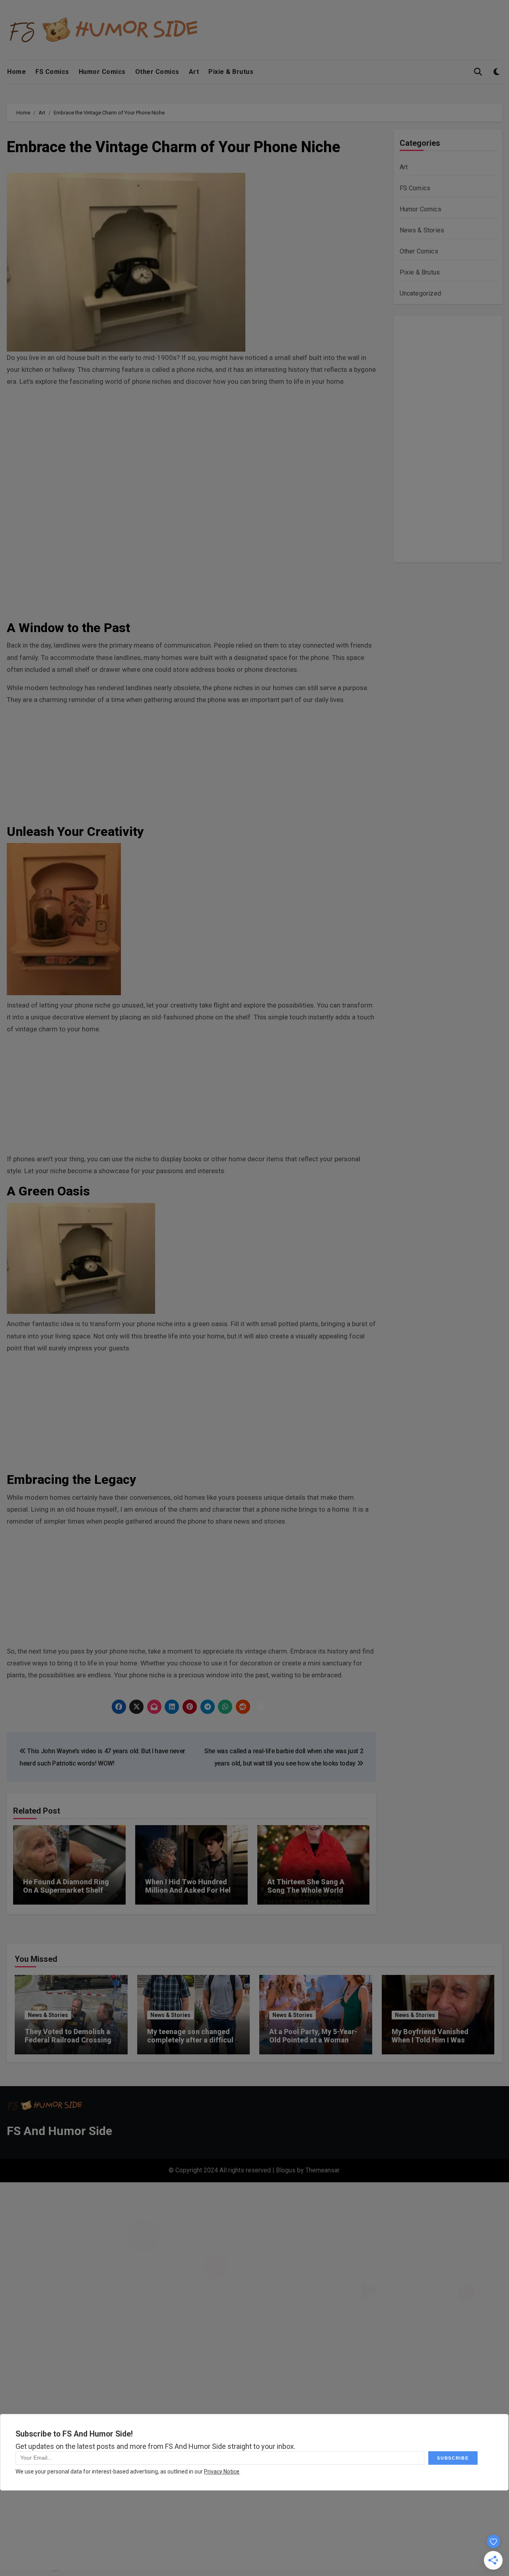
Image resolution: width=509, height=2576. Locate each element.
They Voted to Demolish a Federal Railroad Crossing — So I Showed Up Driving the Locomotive (68, 2044)
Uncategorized (421, 293)
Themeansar (322, 2170)
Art (194, 72)
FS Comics (52, 72)
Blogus (286, 2170)
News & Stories (422, 230)
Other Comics (157, 72)
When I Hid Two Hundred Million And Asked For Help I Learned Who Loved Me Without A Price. (190, 1895)
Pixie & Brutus (231, 72)
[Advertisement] (193, 450)
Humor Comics (102, 72)
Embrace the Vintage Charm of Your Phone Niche (174, 147)
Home (17, 72)
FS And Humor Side (59, 2131)
